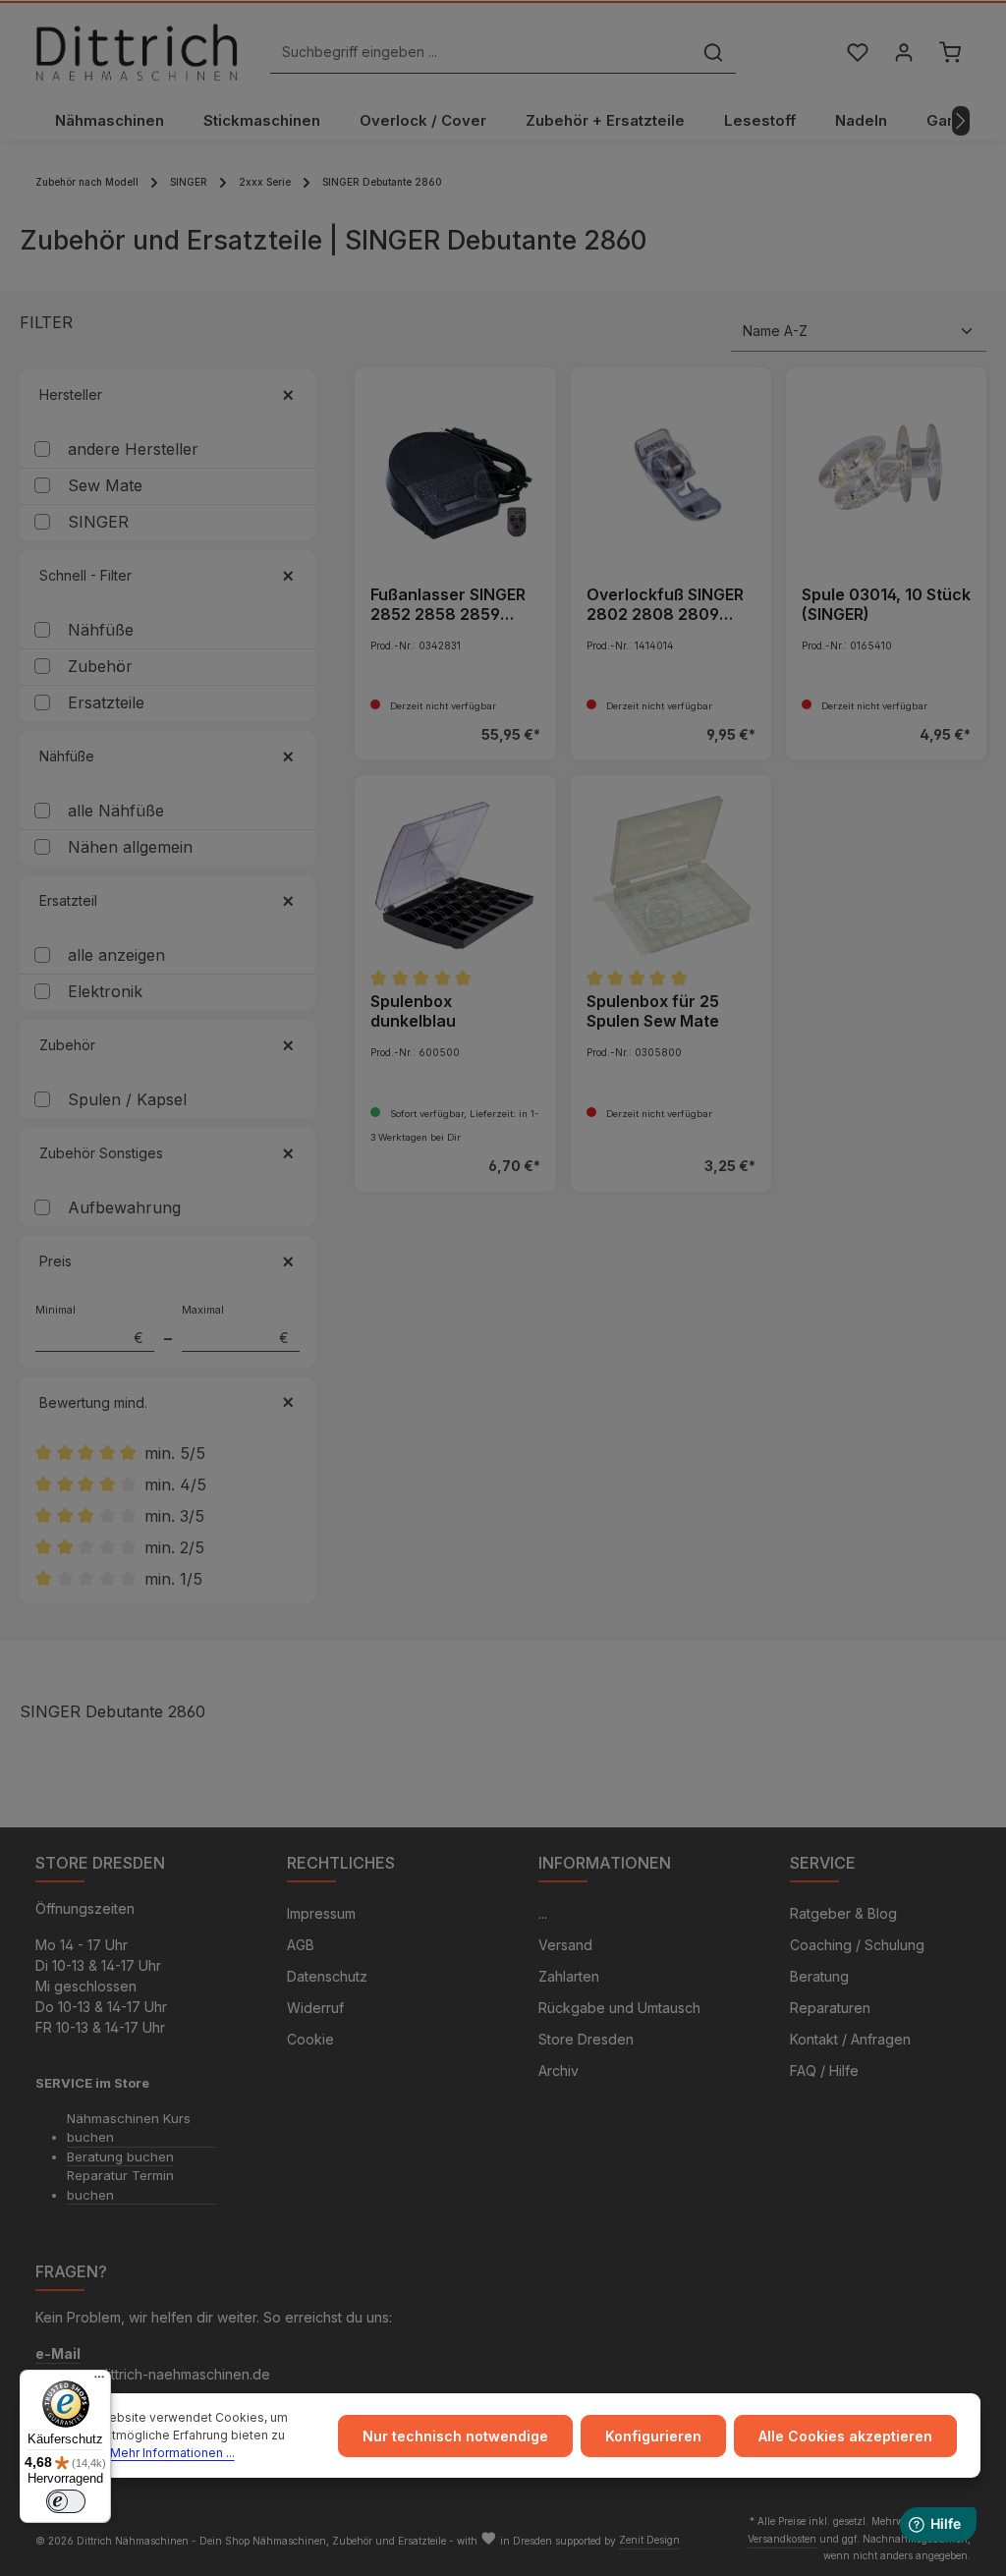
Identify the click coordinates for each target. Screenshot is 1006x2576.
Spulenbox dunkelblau (413, 1011)
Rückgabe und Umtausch (619, 2008)
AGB (301, 1945)
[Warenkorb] (950, 53)
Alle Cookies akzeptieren (845, 2436)
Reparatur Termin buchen (120, 2185)
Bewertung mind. (93, 1402)
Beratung (819, 1976)
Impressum (321, 1913)
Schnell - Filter (85, 575)
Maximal (236, 1324)
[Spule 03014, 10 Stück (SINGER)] (886, 468)
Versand (565, 1945)
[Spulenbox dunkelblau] (455, 875)
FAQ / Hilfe (824, 2071)
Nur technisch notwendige (455, 2436)
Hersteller (71, 394)
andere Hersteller (133, 449)
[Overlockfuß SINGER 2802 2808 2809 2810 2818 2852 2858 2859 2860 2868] (671, 468)
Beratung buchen (120, 2156)
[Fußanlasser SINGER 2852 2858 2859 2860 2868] (455, 468)
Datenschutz (327, 1976)
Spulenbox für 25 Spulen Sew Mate (653, 1011)
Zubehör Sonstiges (101, 1153)
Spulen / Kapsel (127, 1099)
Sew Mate (105, 485)
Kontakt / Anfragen (850, 2039)
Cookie (310, 2039)
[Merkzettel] (857, 53)
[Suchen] (713, 53)
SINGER (98, 522)
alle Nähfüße (116, 811)
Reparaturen (830, 2008)
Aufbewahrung (124, 1207)
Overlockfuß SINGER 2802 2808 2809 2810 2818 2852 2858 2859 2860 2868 (665, 604)
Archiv (559, 2071)
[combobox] (481, 53)
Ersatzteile (106, 702)
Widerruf (315, 2008)
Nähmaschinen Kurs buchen (129, 2128)
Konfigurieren (653, 2436)
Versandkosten (782, 2539)
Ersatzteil (68, 900)
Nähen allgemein (130, 847)
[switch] (66, 2501)
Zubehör (100, 666)
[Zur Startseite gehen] (137, 52)
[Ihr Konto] (903, 53)
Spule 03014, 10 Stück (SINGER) (886, 604)
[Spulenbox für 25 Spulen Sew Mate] (671, 875)
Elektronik (105, 991)
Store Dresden (586, 2039)
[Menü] (99, 2381)
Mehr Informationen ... (172, 2453)
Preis (56, 1261)
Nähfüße (101, 630)
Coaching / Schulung (857, 1945)
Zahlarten (569, 1976)
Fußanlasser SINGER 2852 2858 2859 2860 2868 (448, 604)
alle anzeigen (116, 955)
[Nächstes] (961, 121)
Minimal (89, 1324)
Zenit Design (649, 2540)
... (543, 1913)
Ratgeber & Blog (843, 1913)
